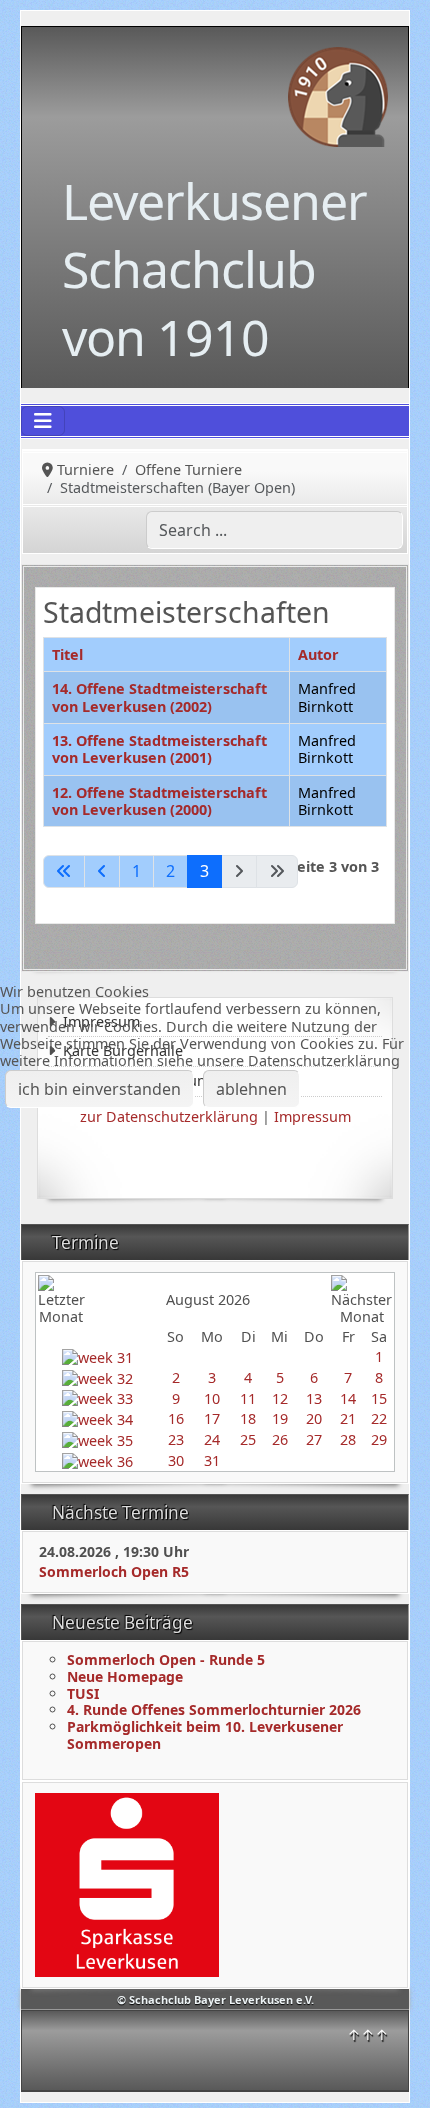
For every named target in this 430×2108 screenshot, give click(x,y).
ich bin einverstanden (99, 1089)
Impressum (312, 1116)
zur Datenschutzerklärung (169, 1116)
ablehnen (251, 1089)
